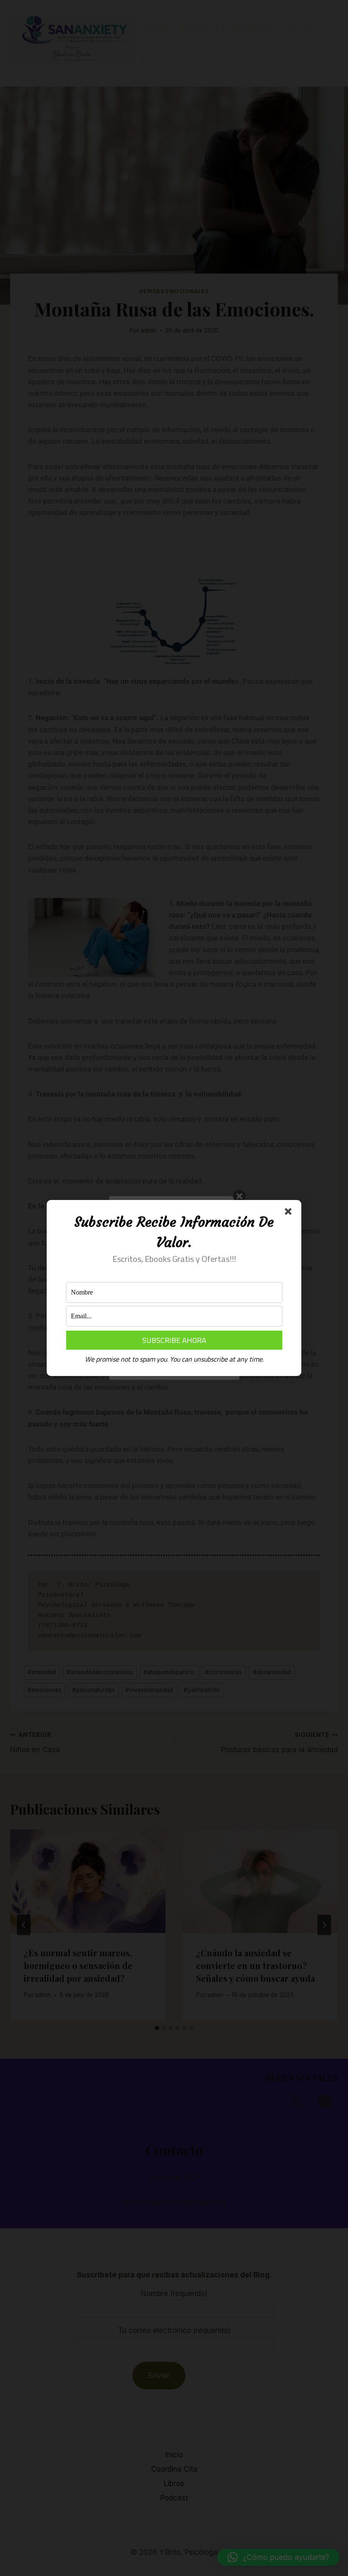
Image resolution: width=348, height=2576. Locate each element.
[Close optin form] (290, 1213)
